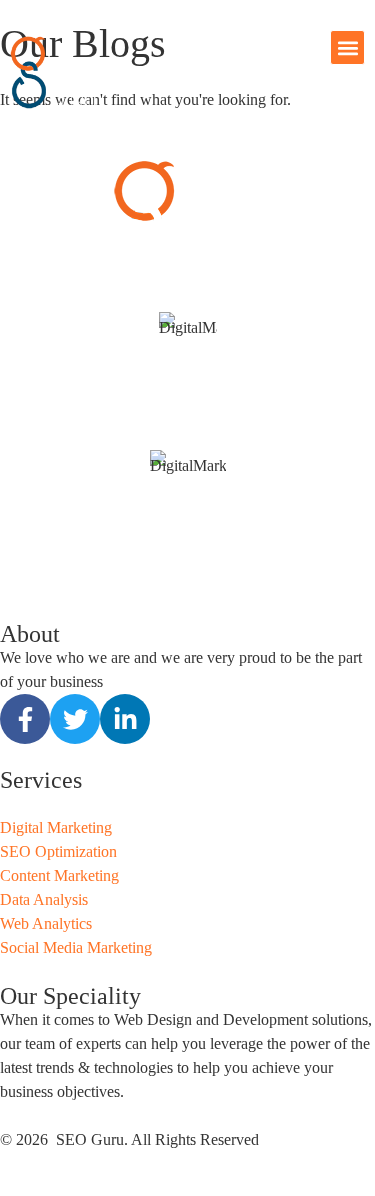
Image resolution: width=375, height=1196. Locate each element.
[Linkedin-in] (125, 719)
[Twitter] (75, 719)
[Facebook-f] (25, 719)
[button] (347, 47)
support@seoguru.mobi (188, 437)
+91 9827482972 (187, 413)
